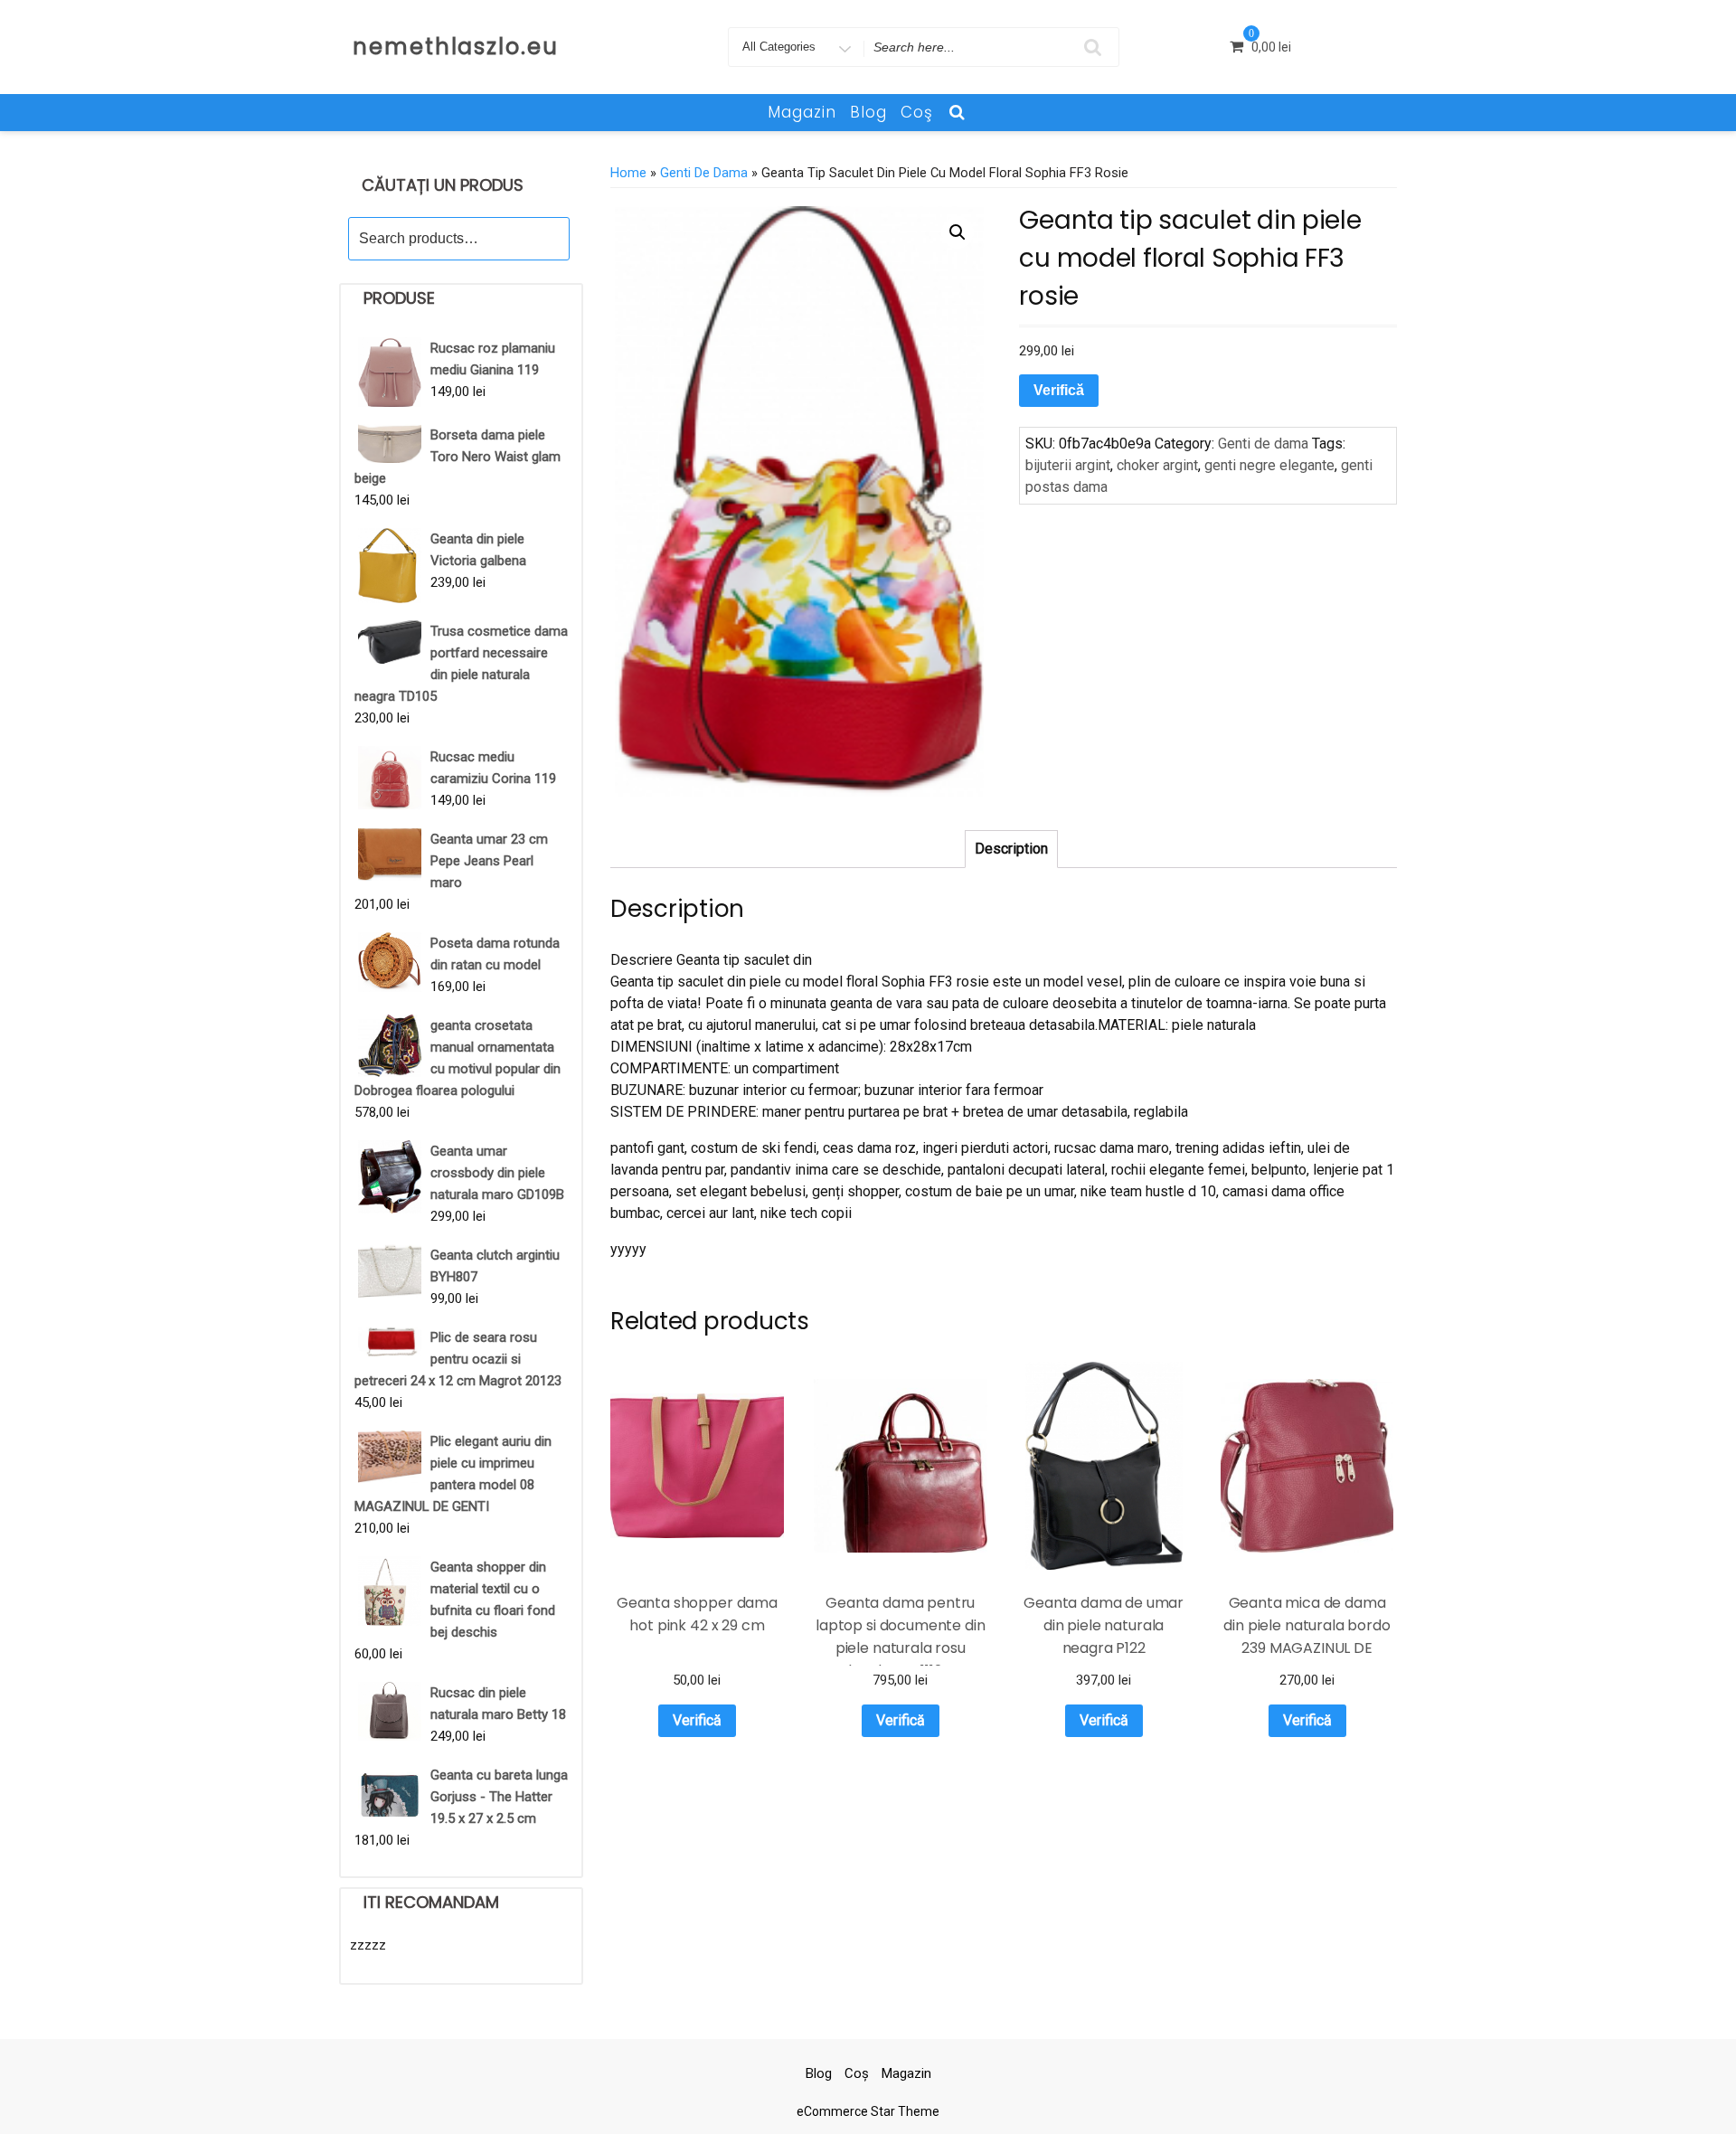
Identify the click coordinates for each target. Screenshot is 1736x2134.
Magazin (802, 112)
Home (628, 173)
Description (1011, 849)
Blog (868, 112)
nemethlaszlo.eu (456, 47)
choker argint (1157, 465)
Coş (917, 112)
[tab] (1011, 849)
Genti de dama (704, 173)
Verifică (1059, 390)
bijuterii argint (1068, 465)
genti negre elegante (1269, 465)
